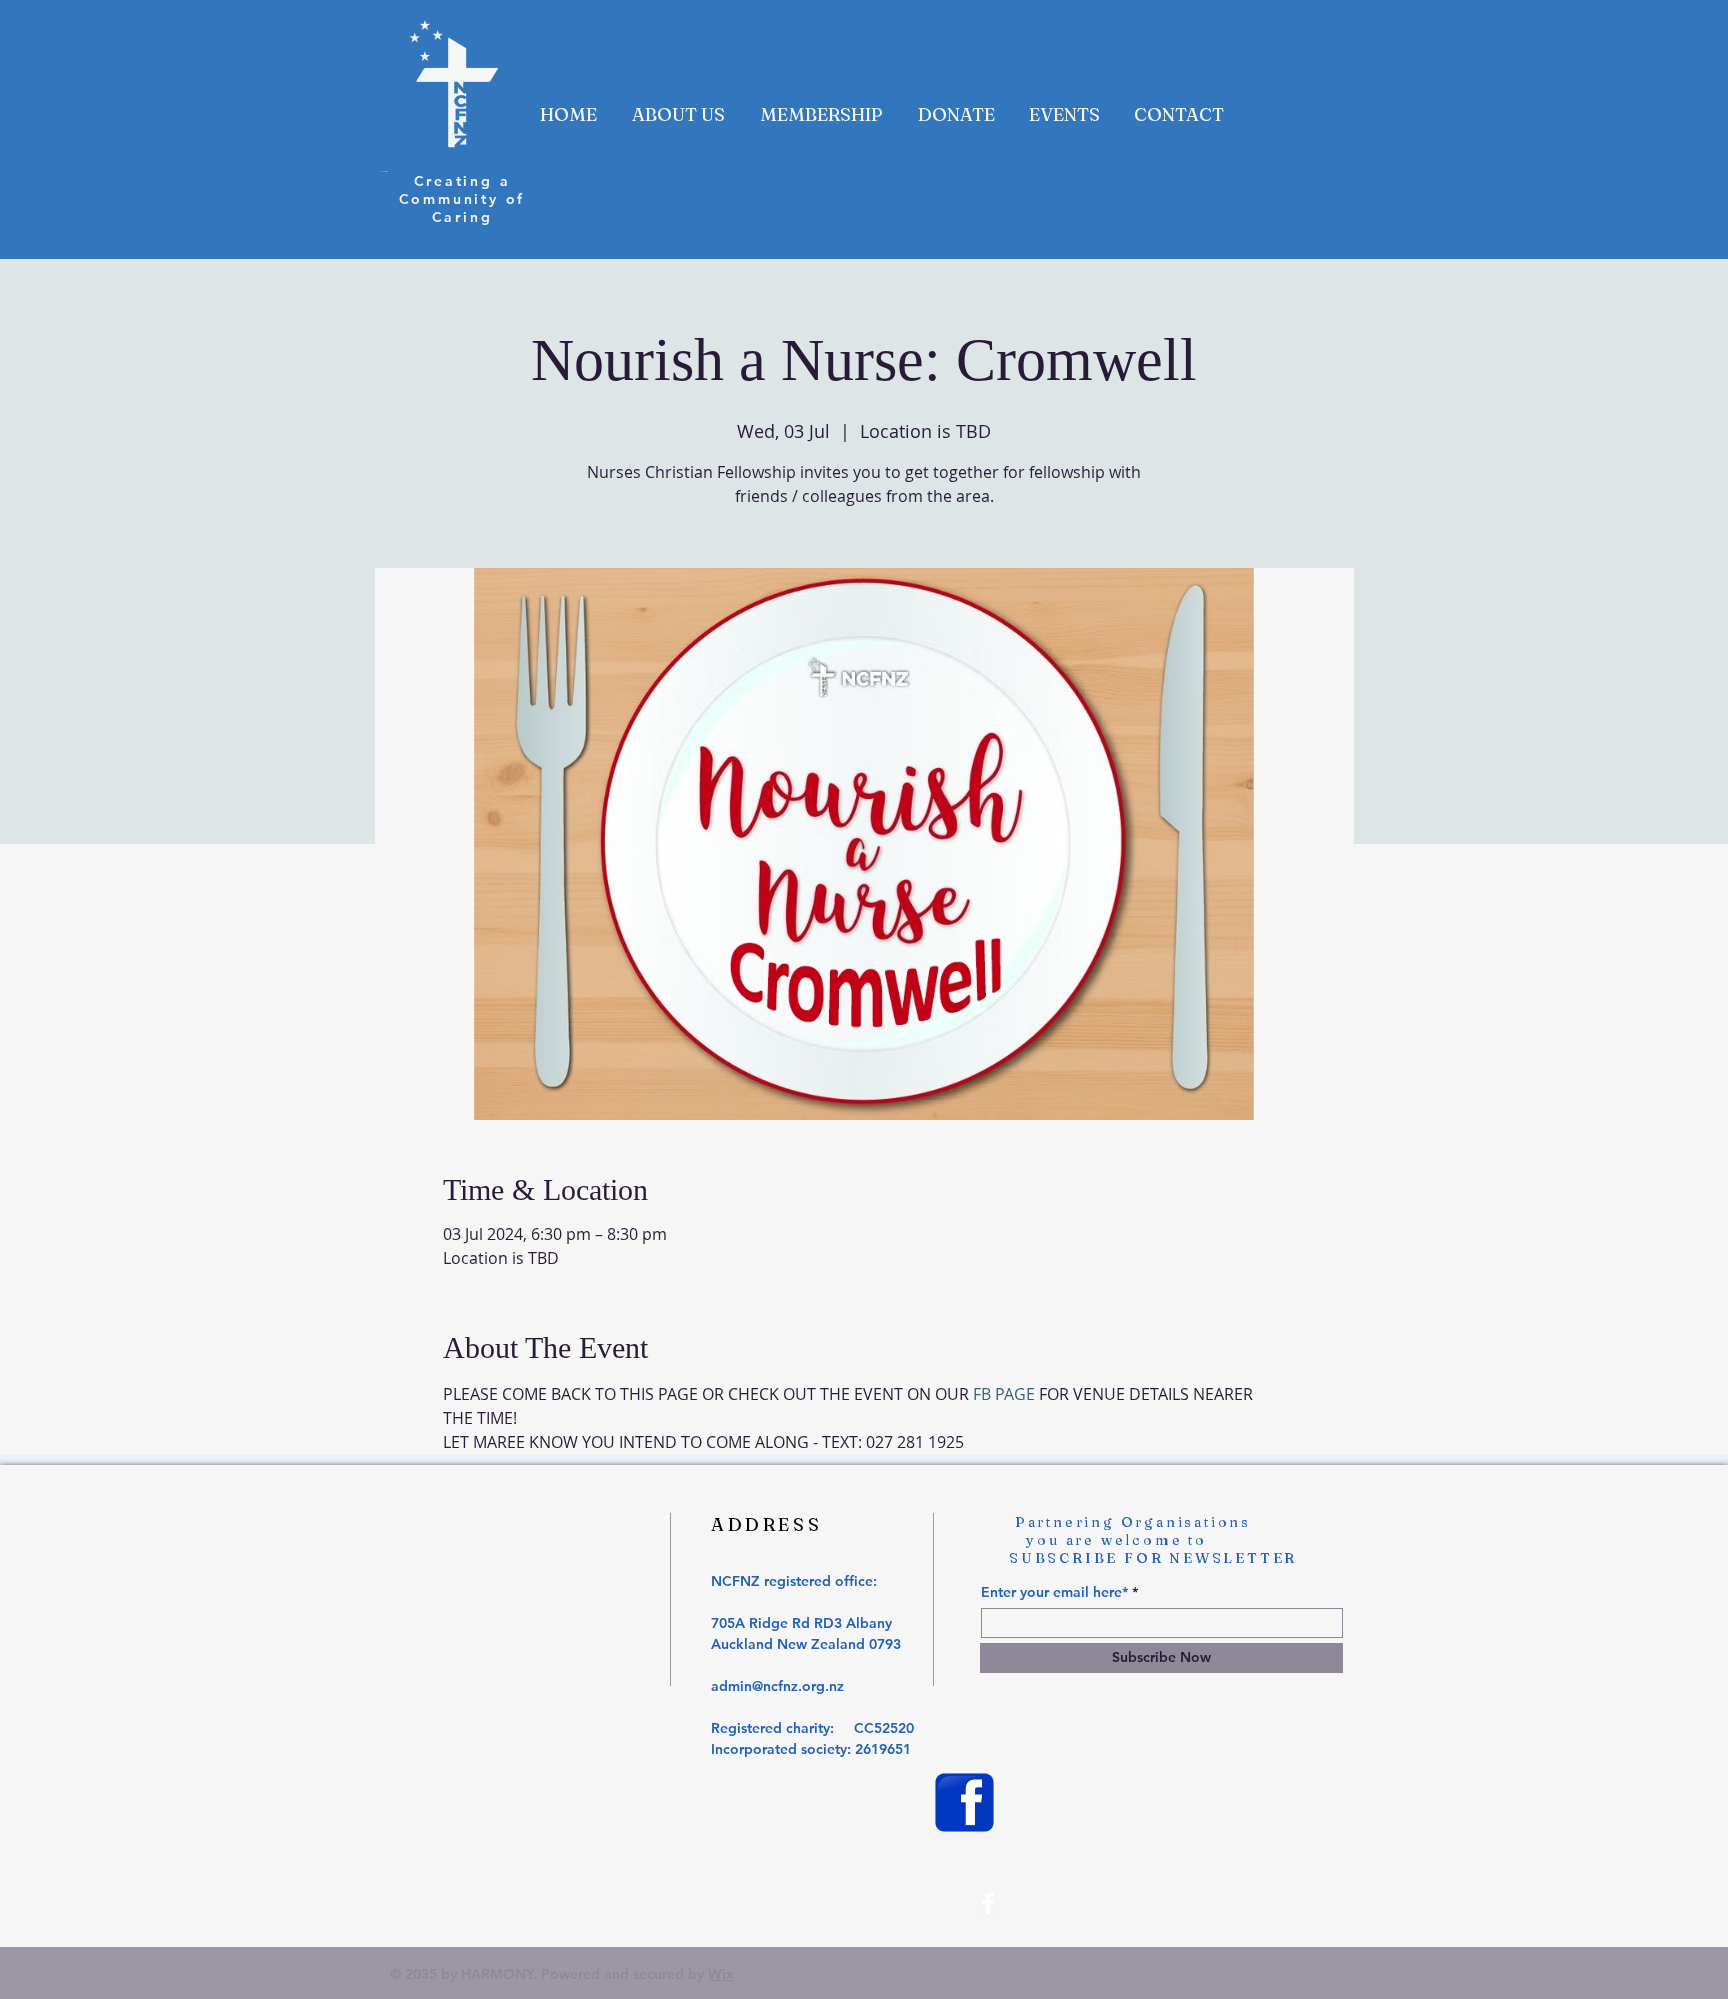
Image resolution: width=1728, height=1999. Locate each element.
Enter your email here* (1054, 1592)
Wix (721, 1974)
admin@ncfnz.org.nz (777, 1686)
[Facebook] (988, 1903)
